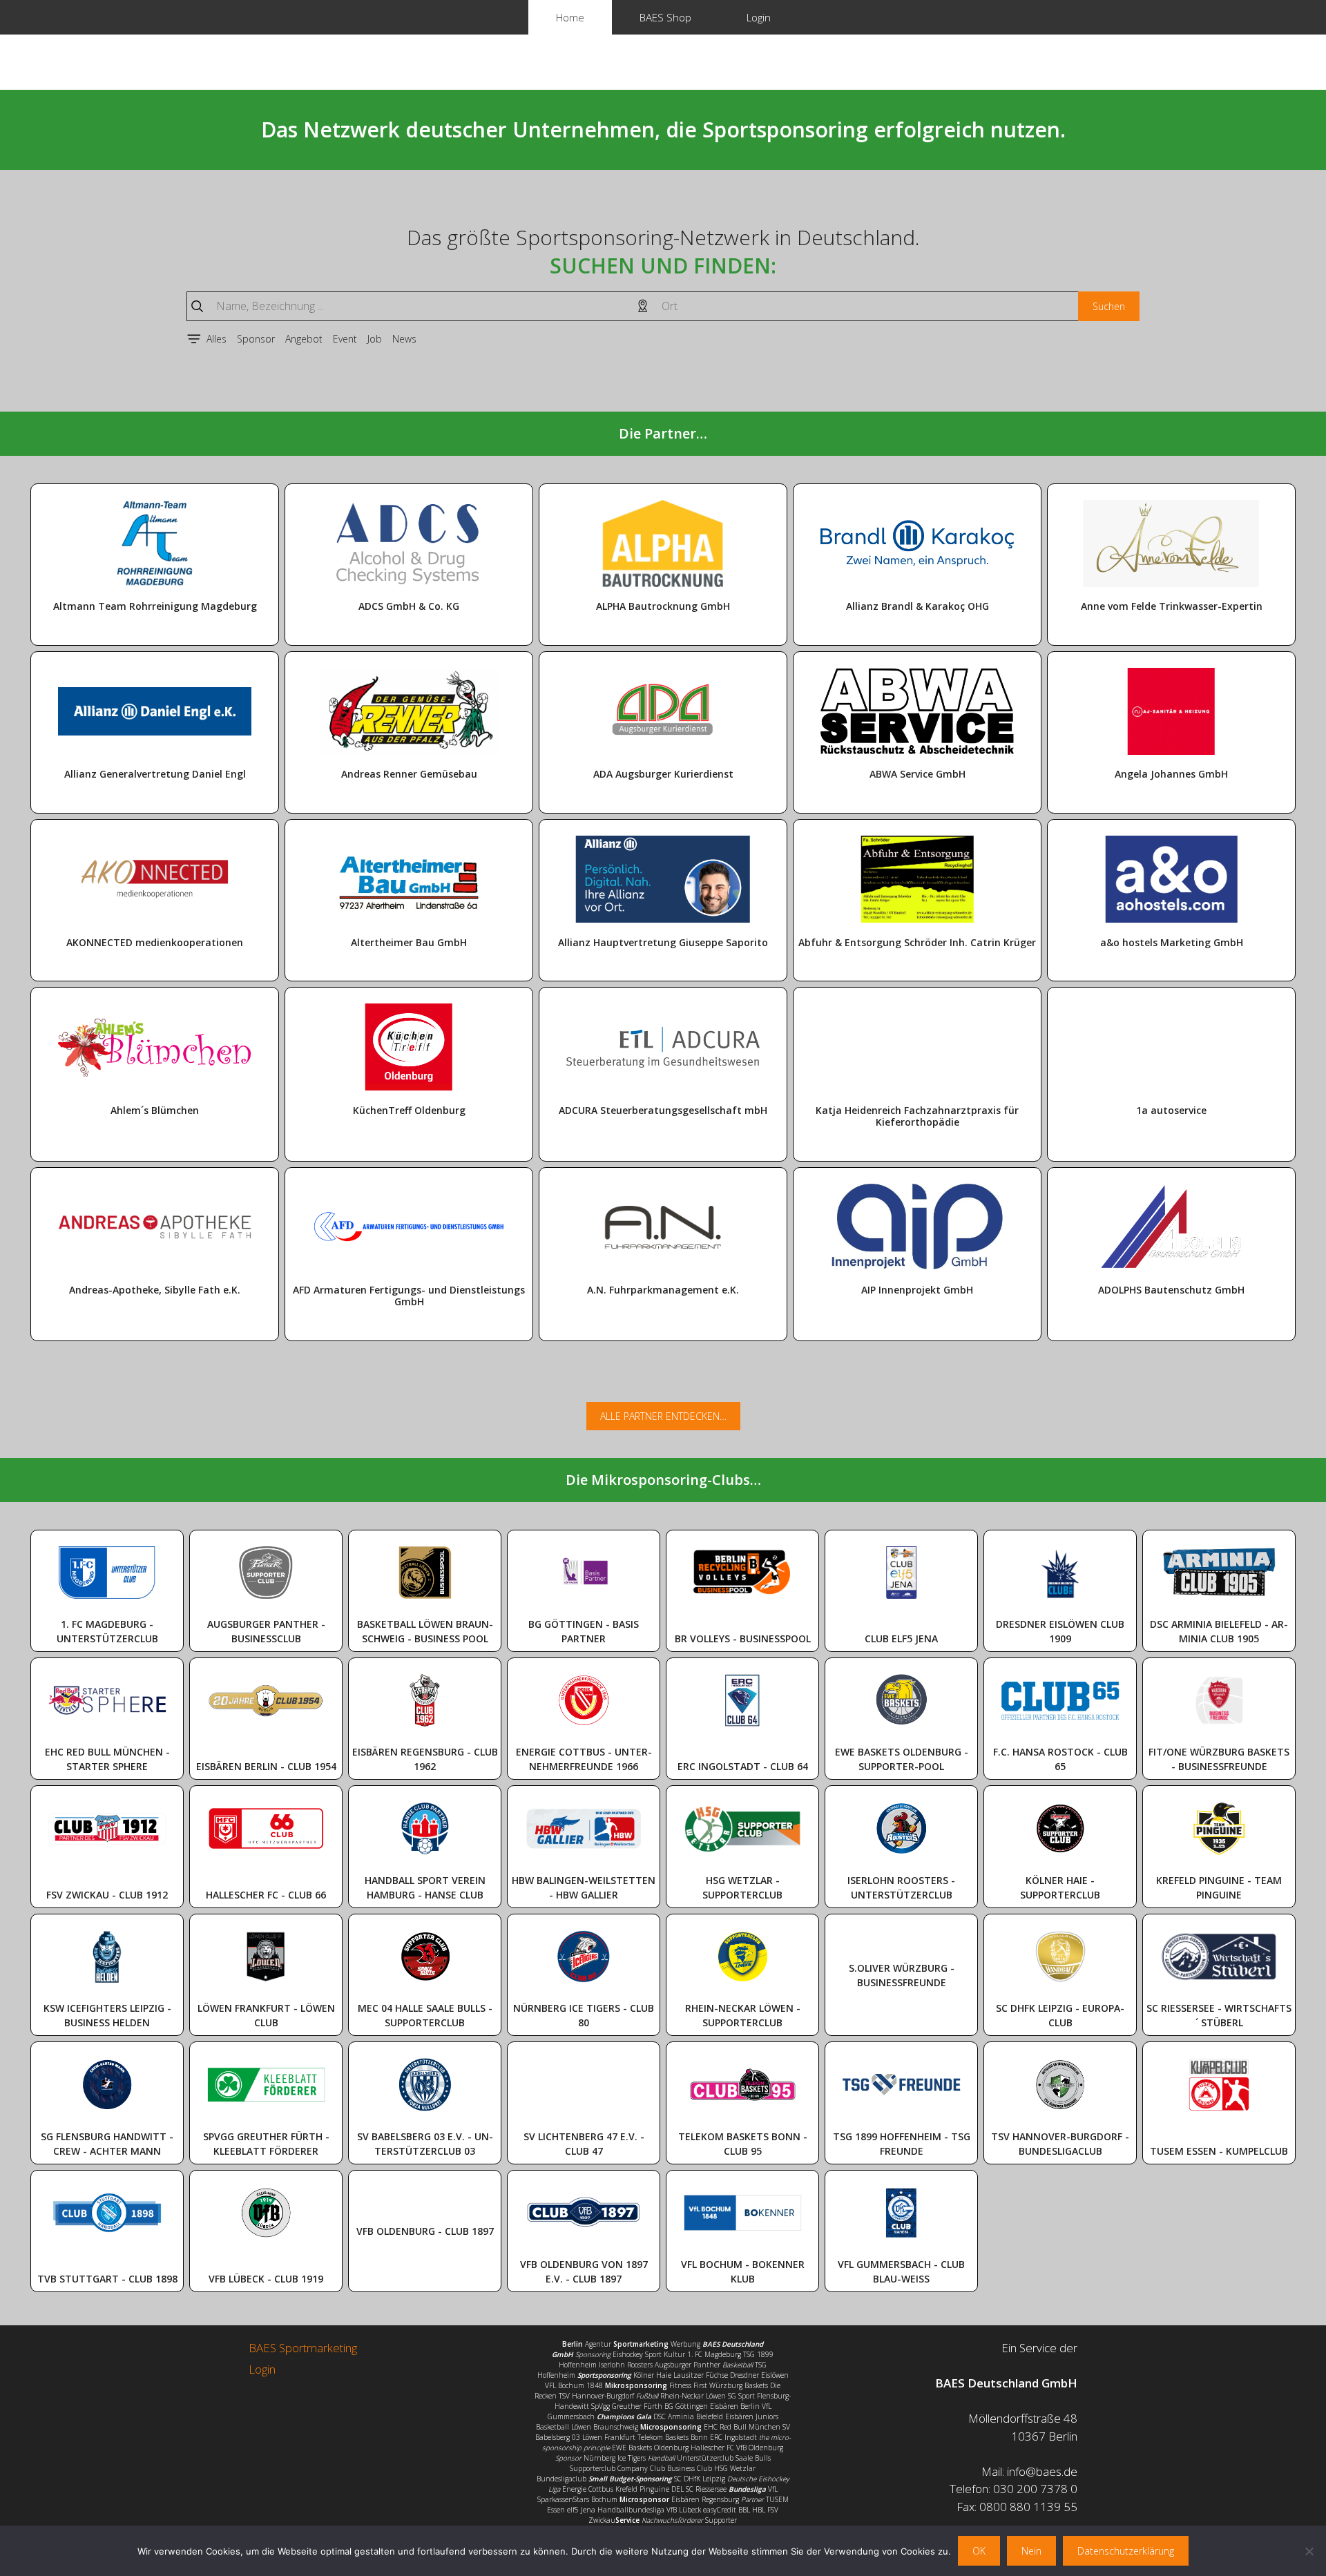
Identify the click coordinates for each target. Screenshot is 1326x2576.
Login (759, 17)
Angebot (304, 339)
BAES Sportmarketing (303, 2348)
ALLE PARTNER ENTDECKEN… (663, 1416)
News (404, 339)
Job (375, 339)
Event (345, 339)
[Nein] (1309, 2551)
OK (979, 2551)
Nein (1031, 2551)
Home (570, 17)
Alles (217, 339)
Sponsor (256, 339)
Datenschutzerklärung (1126, 2551)
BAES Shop (665, 17)
